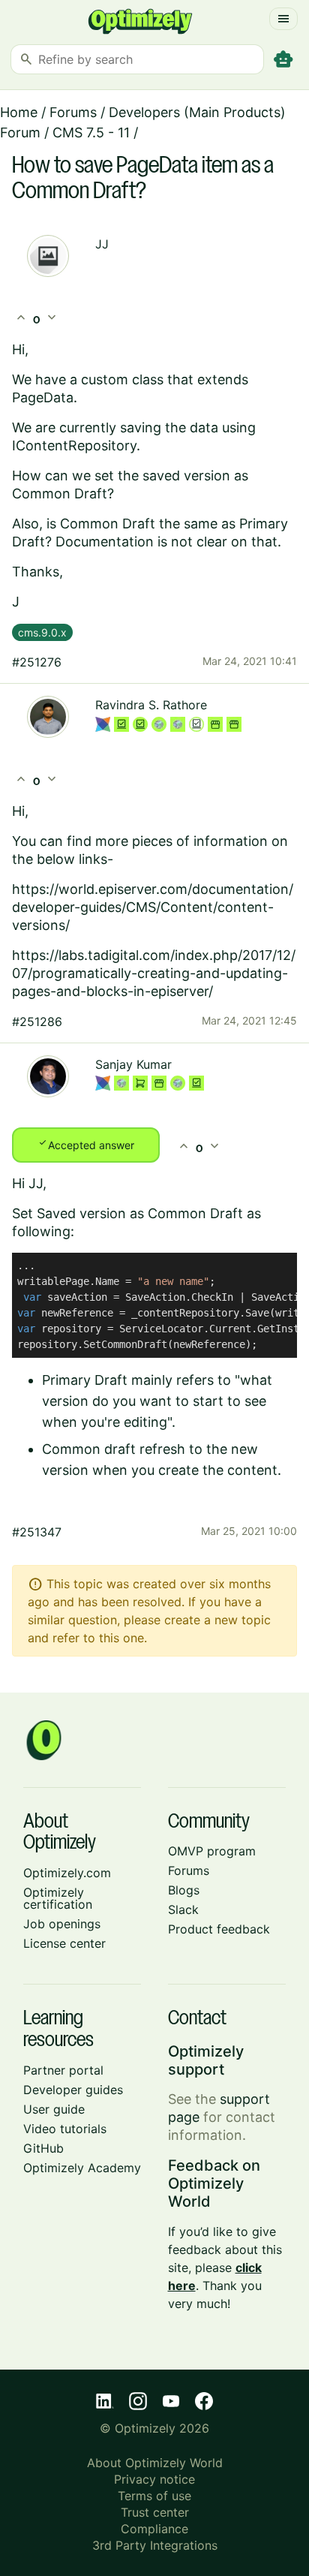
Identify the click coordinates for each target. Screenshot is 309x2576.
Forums (73, 112)
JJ (102, 244)
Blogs (184, 1890)
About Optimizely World (155, 2463)
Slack (183, 1909)
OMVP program (212, 1851)
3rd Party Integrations (155, 2545)
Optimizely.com (67, 1873)
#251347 (37, 1532)
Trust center (155, 2512)
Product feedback (219, 1929)
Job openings (62, 1924)
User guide (54, 2109)
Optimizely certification (58, 1898)
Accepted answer (86, 1144)
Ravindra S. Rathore (151, 705)
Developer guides (73, 2090)
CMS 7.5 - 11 (91, 132)
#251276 (37, 662)
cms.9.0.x (42, 632)
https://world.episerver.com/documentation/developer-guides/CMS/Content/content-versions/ (153, 907)
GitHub (43, 2148)
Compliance (154, 2529)
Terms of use (154, 2496)
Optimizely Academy (82, 2168)
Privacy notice (154, 2479)
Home (19, 112)
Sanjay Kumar (133, 1064)
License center (64, 1943)
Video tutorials (65, 2129)
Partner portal (63, 2070)
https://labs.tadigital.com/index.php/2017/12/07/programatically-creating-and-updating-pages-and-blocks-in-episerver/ (154, 973)
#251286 (37, 1022)
